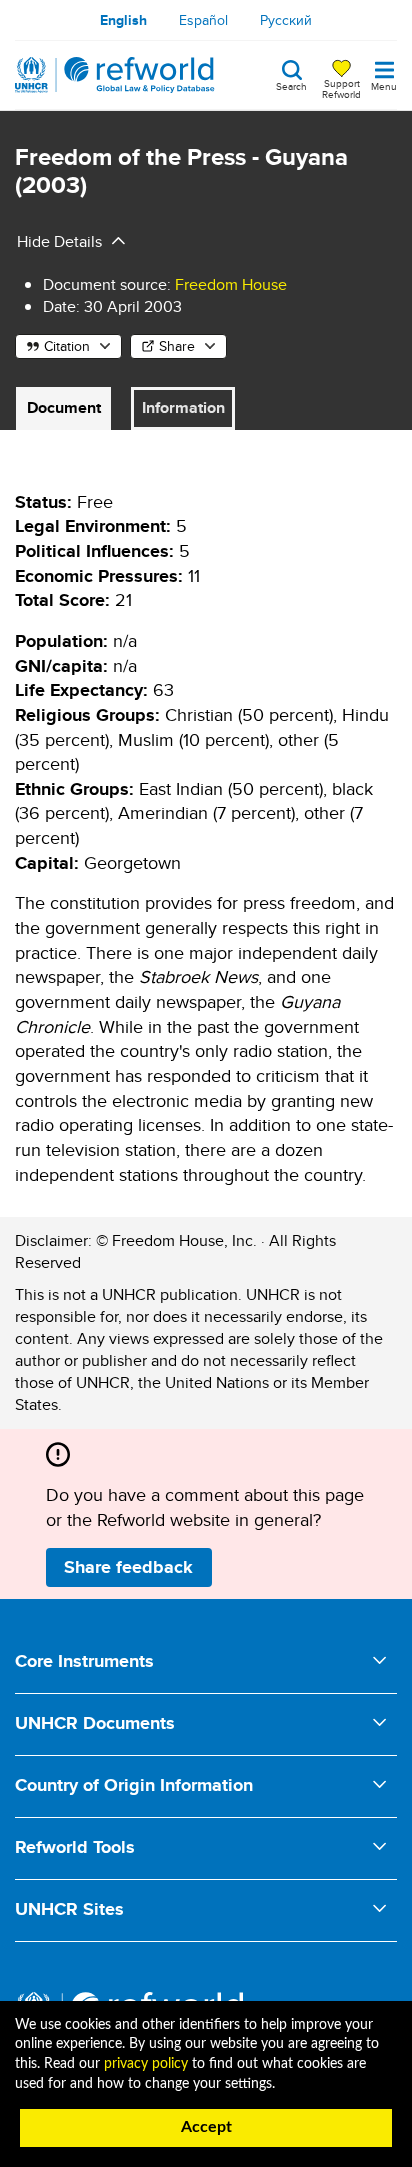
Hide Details (59, 241)
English (123, 20)
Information (183, 407)
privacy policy (146, 2064)
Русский (286, 20)
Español (203, 20)
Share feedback (128, 1567)
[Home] (115, 75)
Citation (67, 346)
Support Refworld (341, 88)
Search (291, 85)
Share (177, 346)
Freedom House (231, 284)
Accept (206, 2127)
